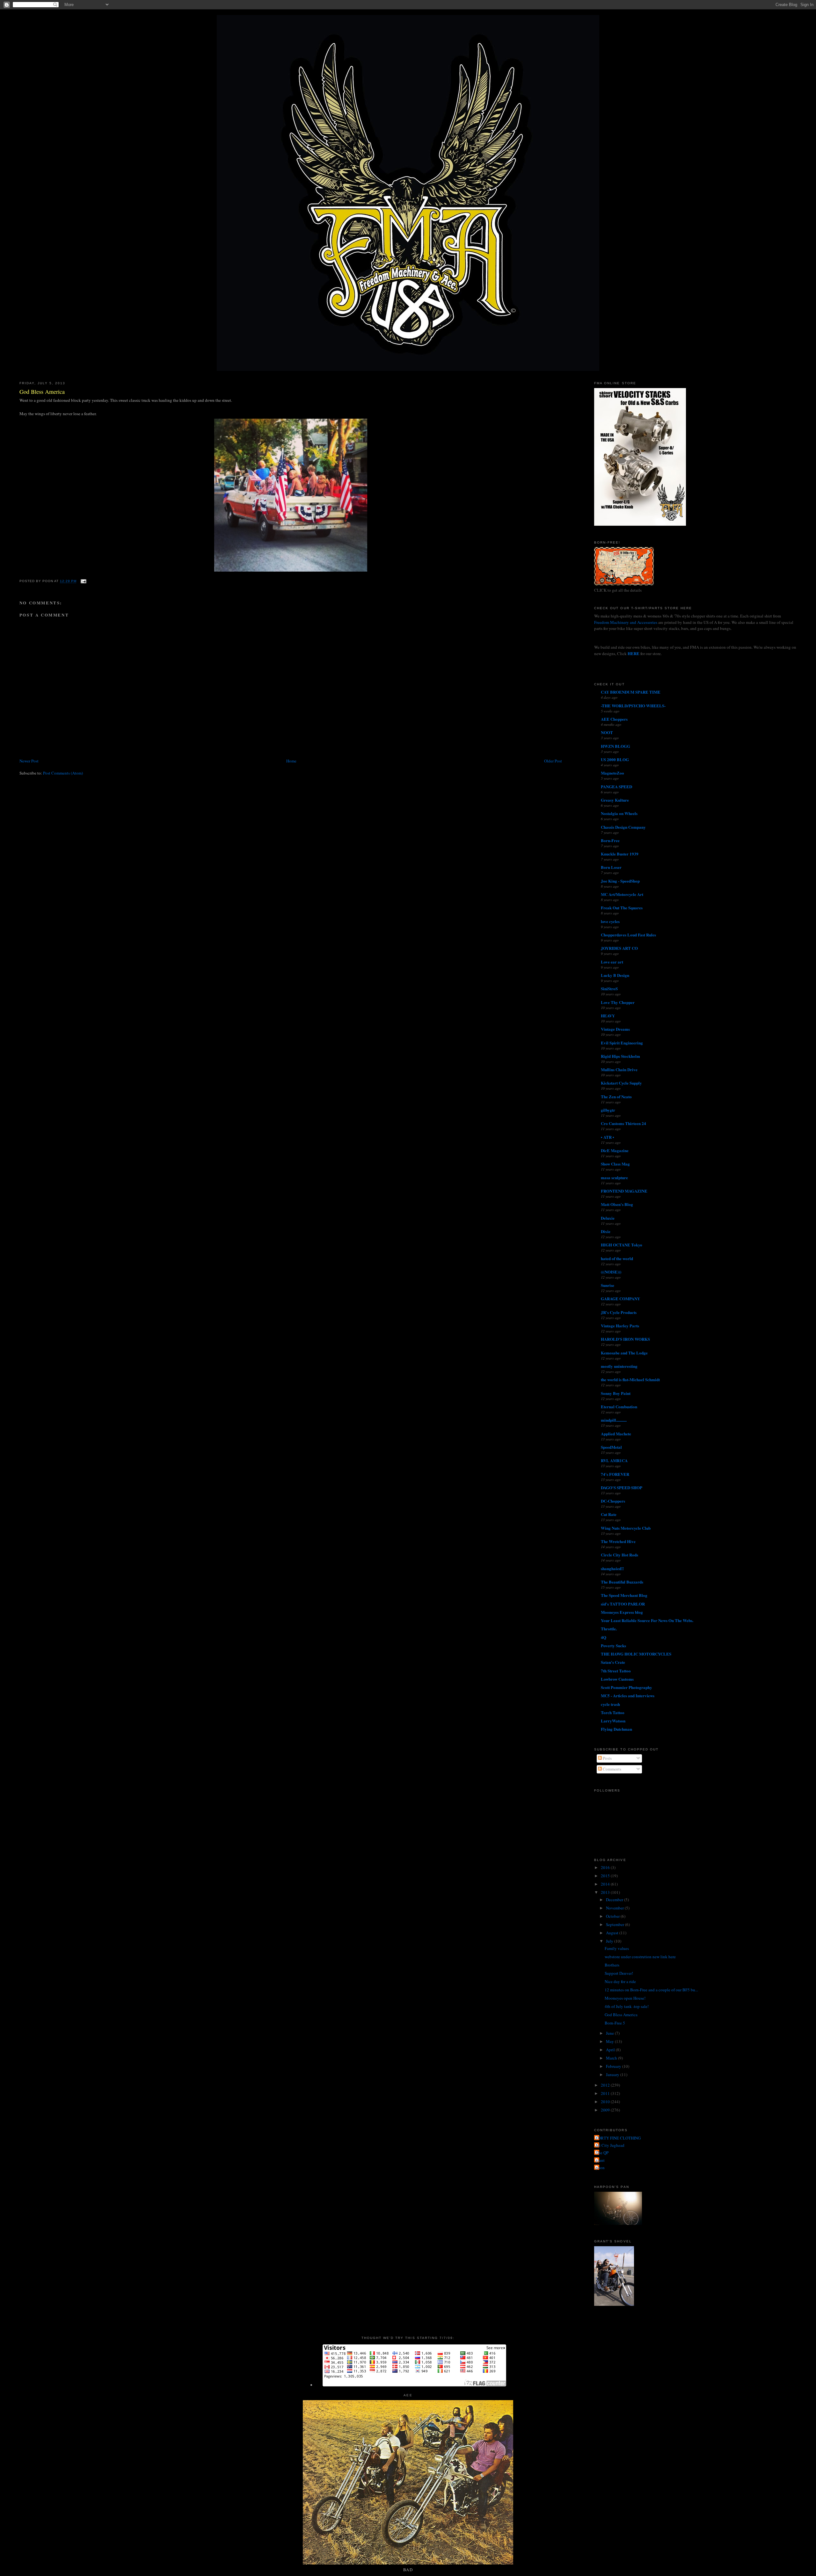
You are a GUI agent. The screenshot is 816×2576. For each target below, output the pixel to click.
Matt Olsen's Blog (617, 1204)
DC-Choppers (613, 1501)
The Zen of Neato (616, 1097)
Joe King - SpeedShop (620, 881)
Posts (607, 1758)
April (611, 2050)
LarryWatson (613, 1721)
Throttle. (609, 1629)
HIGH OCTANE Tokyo (622, 1245)
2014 (606, 1884)
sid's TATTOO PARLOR (623, 1604)
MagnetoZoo (612, 773)
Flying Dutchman (616, 1729)
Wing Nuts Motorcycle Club (626, 1528)
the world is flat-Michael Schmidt (630, 1379)
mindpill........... (614, 1420)
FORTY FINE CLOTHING (618, 2138)
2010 (606, 2102)
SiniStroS (609, 989)
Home (291, 761)
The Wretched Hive (618, 1541)
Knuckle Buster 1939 (620, 854)
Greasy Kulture (615, 800)
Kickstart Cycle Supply (621, 1083)
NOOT (607, 732)
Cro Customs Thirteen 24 (623, 1123)
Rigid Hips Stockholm (620, 1056)
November (615, 1908)
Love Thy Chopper (618, 1002)
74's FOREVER (615, 1474)
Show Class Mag (615, 1164)
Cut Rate (609, 1514)
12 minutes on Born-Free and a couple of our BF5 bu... (651, 1990)
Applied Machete (616, 1434)
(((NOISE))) (611, 1272)
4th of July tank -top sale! (627, 2006)
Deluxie (608, 1218)
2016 (606, 1867)
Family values (617, 1948)
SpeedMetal (611, 1447)
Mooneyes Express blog (622, 1612)
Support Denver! (619, 1973)
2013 (606, 1892)
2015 (606, 1876)
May (610, 2041)
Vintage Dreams (615, 1029)
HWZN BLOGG (616, 746)
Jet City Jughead (610, 2145)
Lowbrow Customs (617, 1679)
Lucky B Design (615, 975)
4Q (604, 1637)
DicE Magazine (615, 1150)
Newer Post (29, 761)
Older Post (553, 761)
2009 (606, 2110)
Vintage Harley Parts (620, 1326)
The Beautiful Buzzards (622, 1582)
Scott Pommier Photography (627, 1687)
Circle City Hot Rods (619, 1555)
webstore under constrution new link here (640, 1957)
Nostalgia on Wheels (619, 813)
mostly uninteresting (619, 1366)
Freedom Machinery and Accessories (626, 622)
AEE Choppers (614, 719)
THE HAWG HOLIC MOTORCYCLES (636, 1654)
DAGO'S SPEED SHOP (622, 1487)
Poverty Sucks (613, 1645)
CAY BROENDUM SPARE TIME (631, 692)
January (613, 2075)
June (610, 2033)
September (616, 1924)
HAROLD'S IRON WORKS (625, 1339)
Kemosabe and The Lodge (624, 1353)
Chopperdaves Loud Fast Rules (628, 935)
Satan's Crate (613, 1662)
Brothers (612, 1965)
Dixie (606, 1231)
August (613, 1933)
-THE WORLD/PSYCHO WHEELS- (633, 706)
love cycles (610, 921)
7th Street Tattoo (616, 1671)
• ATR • (608, 1137)
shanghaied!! (612, 1568)
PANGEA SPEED (616, 787)
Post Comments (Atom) (63, 773)
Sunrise (608, 1285)
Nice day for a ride (620, 1981)
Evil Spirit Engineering (622, 1043)
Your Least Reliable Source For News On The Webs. (647, 1620)
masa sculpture (614, 1177)
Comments (612, 1769)
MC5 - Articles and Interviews (628, 1696)
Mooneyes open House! (625, 1998)
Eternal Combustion (619, 1407)
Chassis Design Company (623, 827)
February (614, 2066)
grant (600, 2160)
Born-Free (610, 840)
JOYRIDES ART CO (619, 948)
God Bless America (42, 392)
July (610, 1941)
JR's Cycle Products (619, 1312)
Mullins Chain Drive (619, 1069)
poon (600, 2168)
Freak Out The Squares (622, 908)
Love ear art (612, 962)
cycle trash (610, 1704)
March (612, 2058)
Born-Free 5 (615, 2023)
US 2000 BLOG (615, 759)
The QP (602, 2153)
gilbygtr (608, 1110)
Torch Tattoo (613, 1712)
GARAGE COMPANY (620, 1299)
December (615, 1900)
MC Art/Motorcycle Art (622, 894)
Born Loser (611, 867)
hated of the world (617, 1258)
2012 (606, 2085)
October (613, 1916)
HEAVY (608, 1016)
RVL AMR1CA (614, 1460)
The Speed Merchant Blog (624, 1595)
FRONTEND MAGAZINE (624, 1191)
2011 (606, 2093)
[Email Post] (83, 581)
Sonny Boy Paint (616, 1393)
